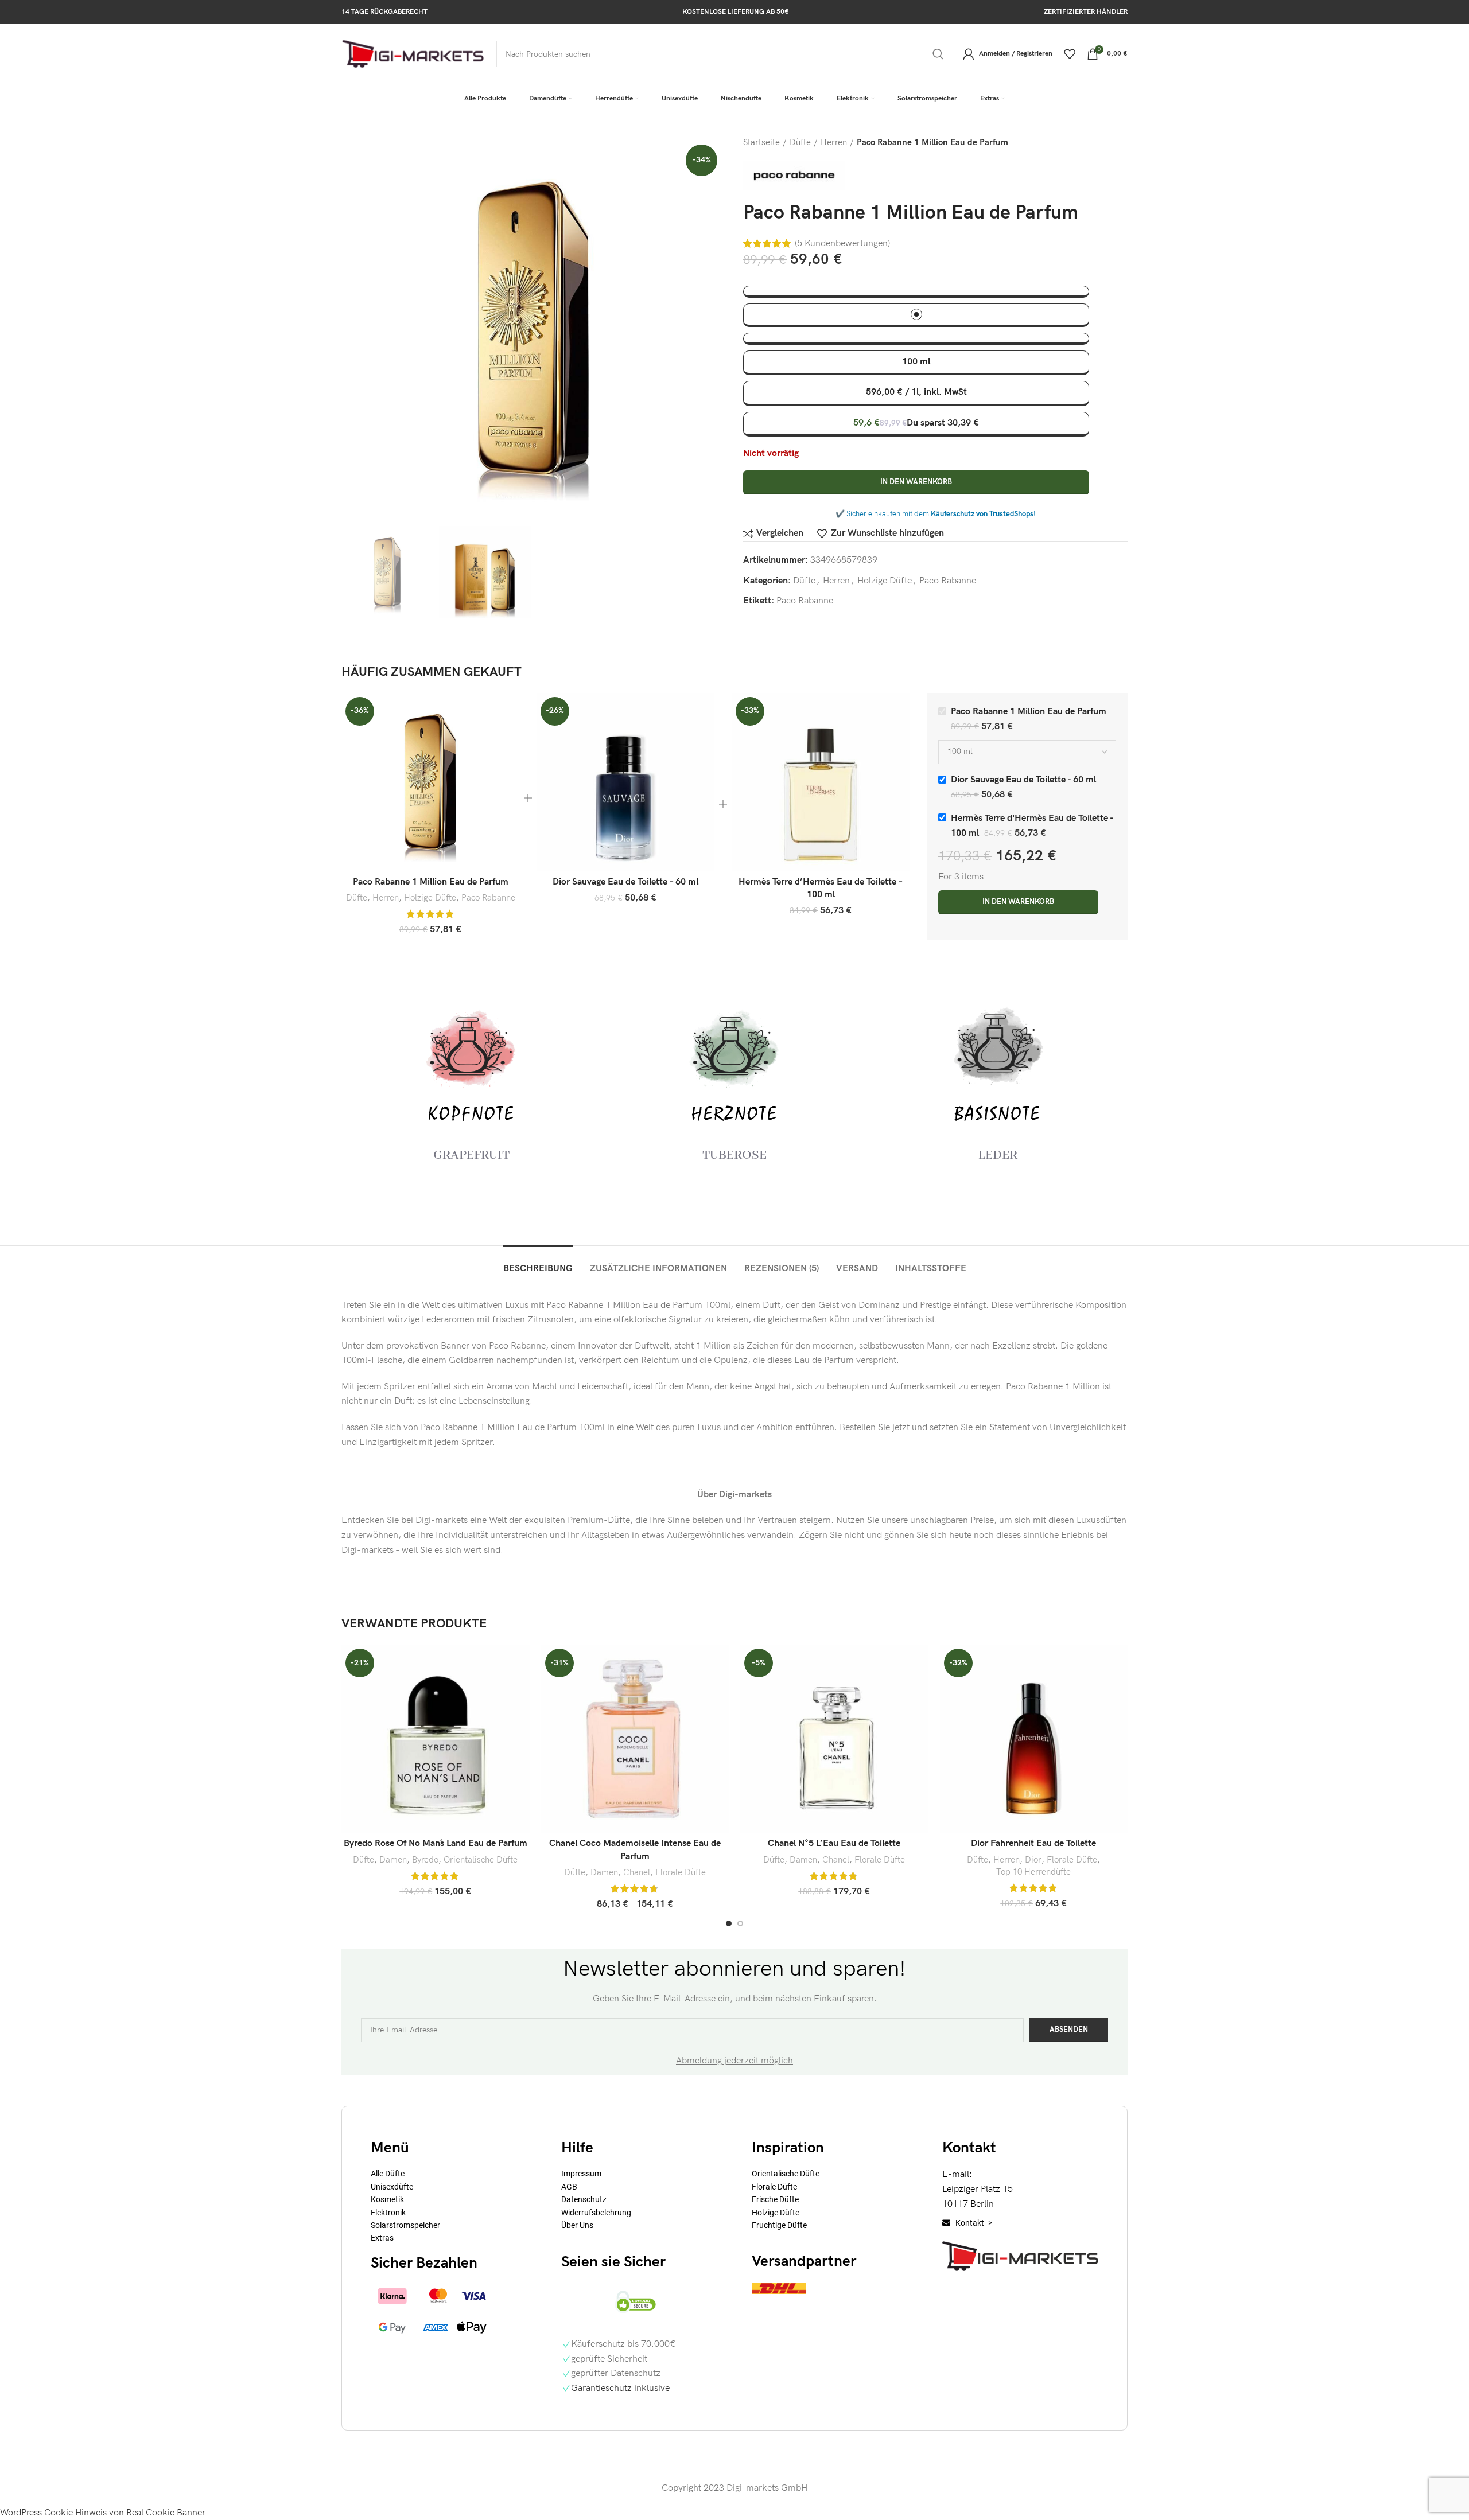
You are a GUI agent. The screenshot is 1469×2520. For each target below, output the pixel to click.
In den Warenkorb (916, 482)
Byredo (425, 1860)
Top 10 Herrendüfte (1033, 1872)
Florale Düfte (681, 1873)
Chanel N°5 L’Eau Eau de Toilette (834, 1843)
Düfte (800, 143)
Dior (1033, 1860)
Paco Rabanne (948, 581)
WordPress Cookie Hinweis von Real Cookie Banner (103, 2513)
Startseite (761, 143)
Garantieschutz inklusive (620, 2388)
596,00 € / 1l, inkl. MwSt (916, 392)
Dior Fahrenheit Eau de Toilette (1033, 1843)
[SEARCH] (938, 54)
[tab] (538, 1263)
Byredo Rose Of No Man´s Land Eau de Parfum (436, 1843)
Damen (393, 1860)
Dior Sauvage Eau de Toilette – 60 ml (625, 882)
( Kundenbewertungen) (842, 244)
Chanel (637, 1873)
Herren (834, 143)
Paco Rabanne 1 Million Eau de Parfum (431, 882)
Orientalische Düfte (481, 1860)
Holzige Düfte (885, 581)
